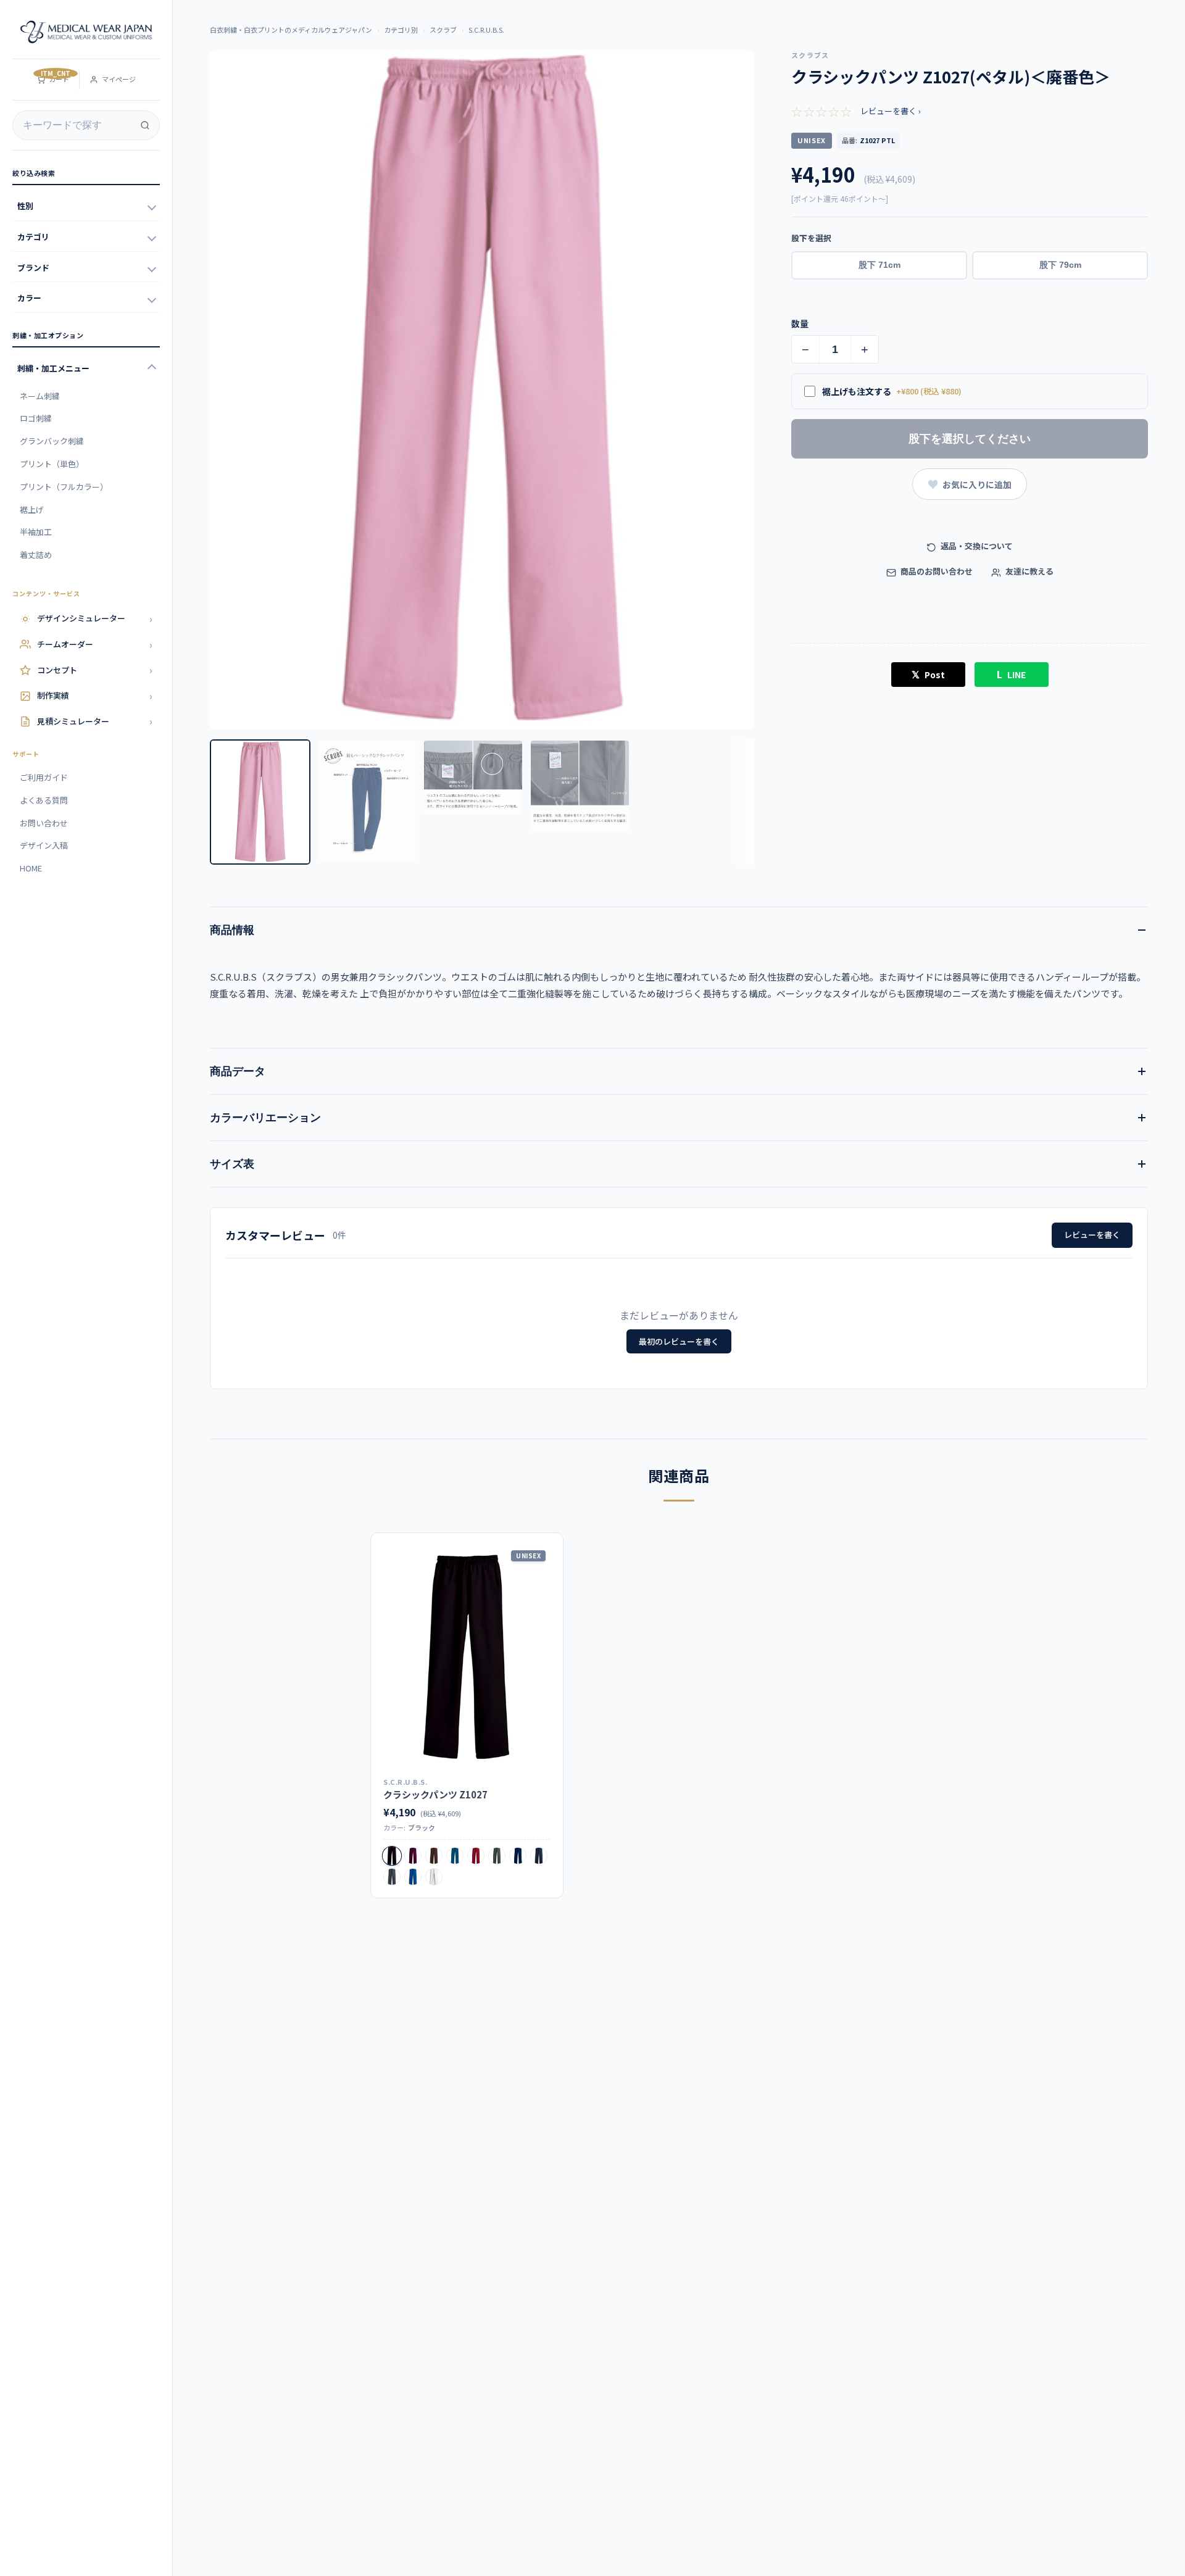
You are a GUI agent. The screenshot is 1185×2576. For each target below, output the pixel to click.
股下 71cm (879, 265)
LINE (1011, 674)
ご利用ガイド (44, 777)
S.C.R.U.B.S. (486, 30)
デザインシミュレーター (95, 618)
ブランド (33, 268)
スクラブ (443, 30)
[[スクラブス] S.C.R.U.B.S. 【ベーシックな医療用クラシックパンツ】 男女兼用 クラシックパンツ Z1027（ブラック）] (467, 1657)
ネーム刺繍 (40, 396)
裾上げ (32, 509)
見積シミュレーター (95, 721)
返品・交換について (976, 546)
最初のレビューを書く (679, 1341)
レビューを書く (1092, 1235)
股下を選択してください (970, 439)
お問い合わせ (44, 823)
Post (928, 674)
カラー (29, 298)
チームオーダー (95, 644)
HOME (31, 868)
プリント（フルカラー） (64, 487)
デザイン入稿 (44, 845)
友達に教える (1029, 571)
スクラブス (810, 55)
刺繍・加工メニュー (53, 368)
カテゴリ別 (401, 30)
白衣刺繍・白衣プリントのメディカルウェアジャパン (291, 30)
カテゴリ (33, 237)
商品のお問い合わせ (936, 571)
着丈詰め (36, 555)
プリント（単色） (52, 464)
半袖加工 (36, 532)
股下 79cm (1060, 265)
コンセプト (95, 670)
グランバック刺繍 (52, 441)
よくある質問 (44, 800)
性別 (25, 206)
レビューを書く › (891, 111)
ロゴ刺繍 (36, 418)
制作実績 (95, 696)
